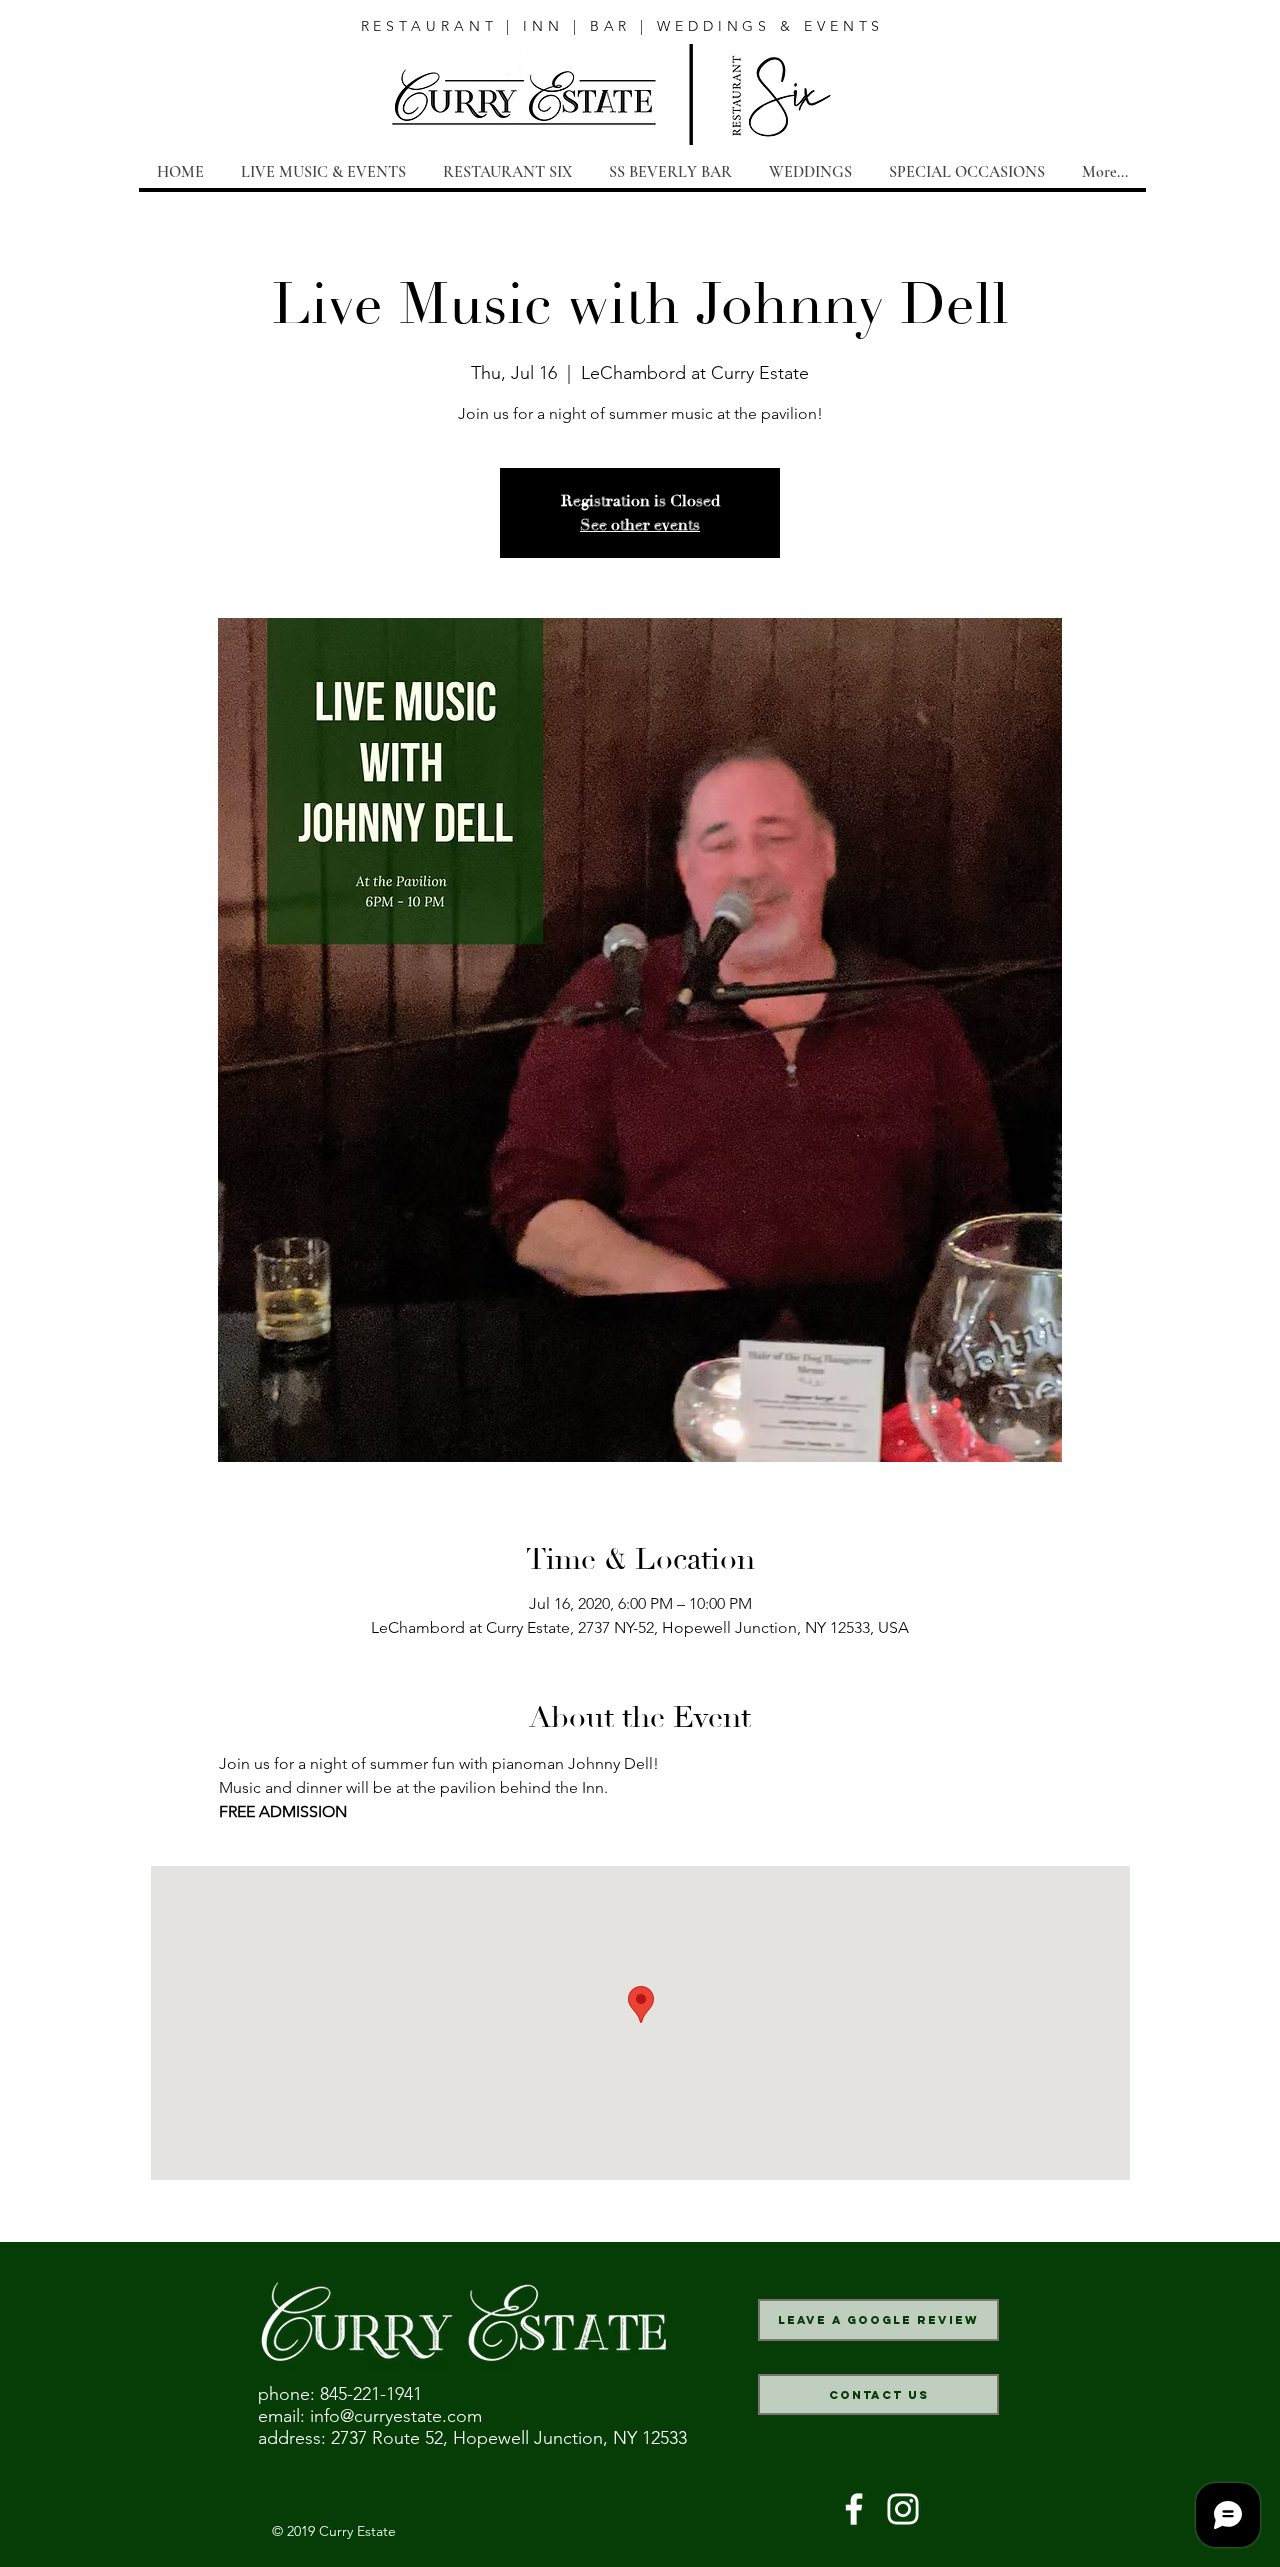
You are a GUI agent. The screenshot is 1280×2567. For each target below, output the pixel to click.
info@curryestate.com (396, 2416)
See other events (640, 525)
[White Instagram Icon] (903, 2509)
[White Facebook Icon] (854, 2509)
